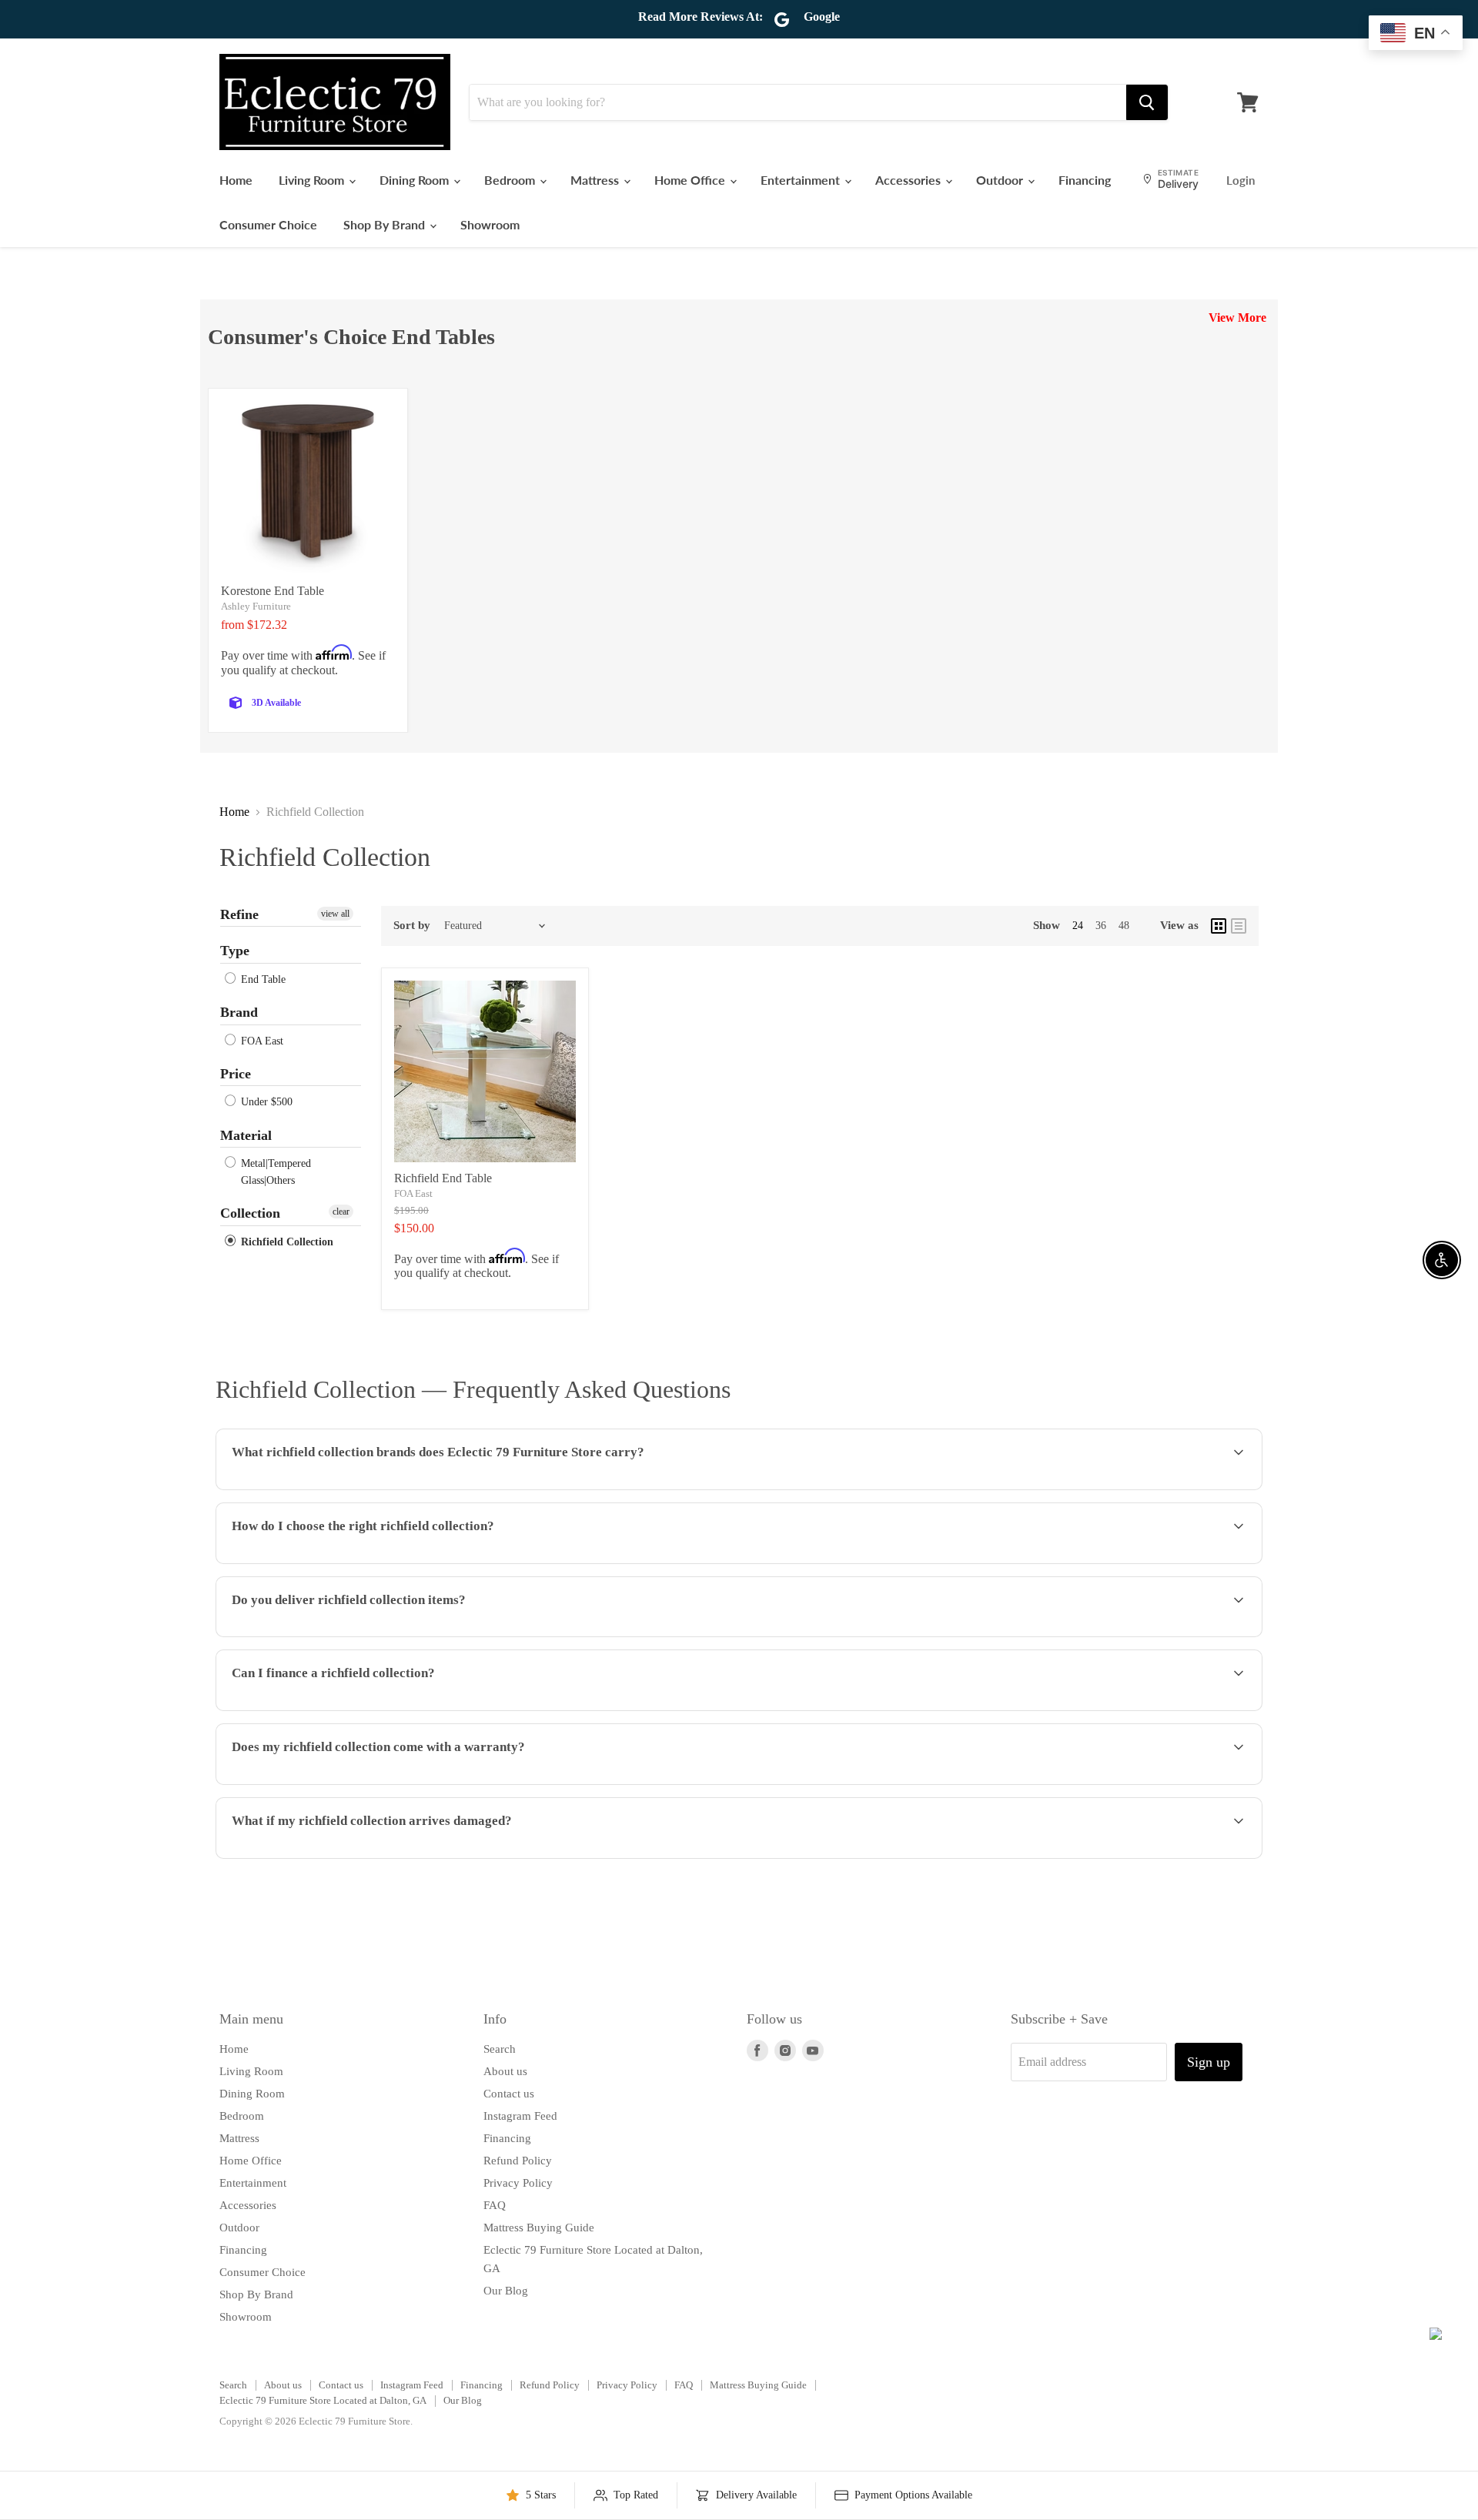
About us (505, 2071)
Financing (1085, 180)
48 (1124, 926)
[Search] (1147, 102)
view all (335, 914)
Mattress (596, 180)
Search (500, 2049)
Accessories (910, 180)
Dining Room (416, 180)
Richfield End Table (443, 1178)
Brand (239, 1012)
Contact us (509, 2094)
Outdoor (1001, 180)
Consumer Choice (268, 224)
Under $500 (265, 1103)
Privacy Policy (518, 2183)
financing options (343, 1709)
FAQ (495, 2205)
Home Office (691, 180)
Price (236, 1074)
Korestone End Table (273, 591)
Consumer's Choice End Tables (351, 337)
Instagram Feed (520, 2116)
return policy (1152, 1857)
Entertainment (802, 180)
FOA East (261, 1041)
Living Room (313, 180)
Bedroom (511, 180)
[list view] (1239, 926)
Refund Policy (518, 2161)
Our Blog (506, 2291)
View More (1237, 318)
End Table (262, 979)
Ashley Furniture (256, 606)
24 (1078, 926)
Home (236, 180)
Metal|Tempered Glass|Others (274, 1172)
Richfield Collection (286, 1242)
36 (1101, 926)
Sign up (1209, 2062)
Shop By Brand (386, 224)
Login (1241, 180)
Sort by (412, 925)
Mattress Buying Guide (539, 2228)
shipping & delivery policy (1024, 1635)
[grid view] (1219, 926)
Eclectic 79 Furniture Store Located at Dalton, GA (323, 2400)
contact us (1195, 1635)
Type (235, 951)
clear (341, 1212)
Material (246, 1135)
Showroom (490, 224)
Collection (250, 1213)
